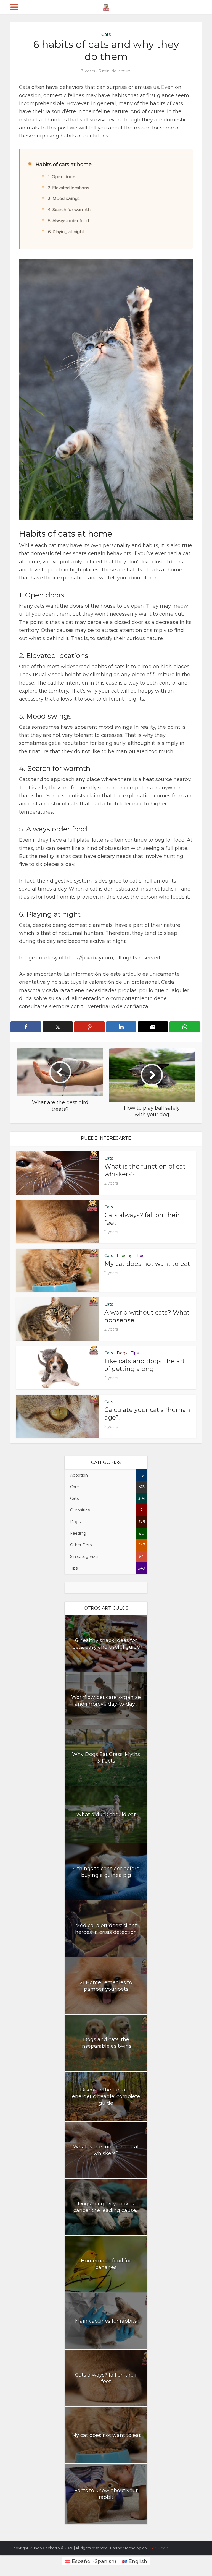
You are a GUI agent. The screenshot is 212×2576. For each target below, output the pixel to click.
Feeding (125, 1256)
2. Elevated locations (68, 188)
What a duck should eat (106, 1815)
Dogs (122, 1353)
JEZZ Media (158, 2548)
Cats (106, 34)
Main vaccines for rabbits (106, 2321)
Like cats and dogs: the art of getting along (145, 1365)
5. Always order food (68, 221)
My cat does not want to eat (147, 1264)
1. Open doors (62, 177)
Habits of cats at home (64, 165)
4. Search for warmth (69, 210)
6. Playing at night (66, 232)
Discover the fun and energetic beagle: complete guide (106, 2096)
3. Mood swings (64, 199)
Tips (140, 1256)
